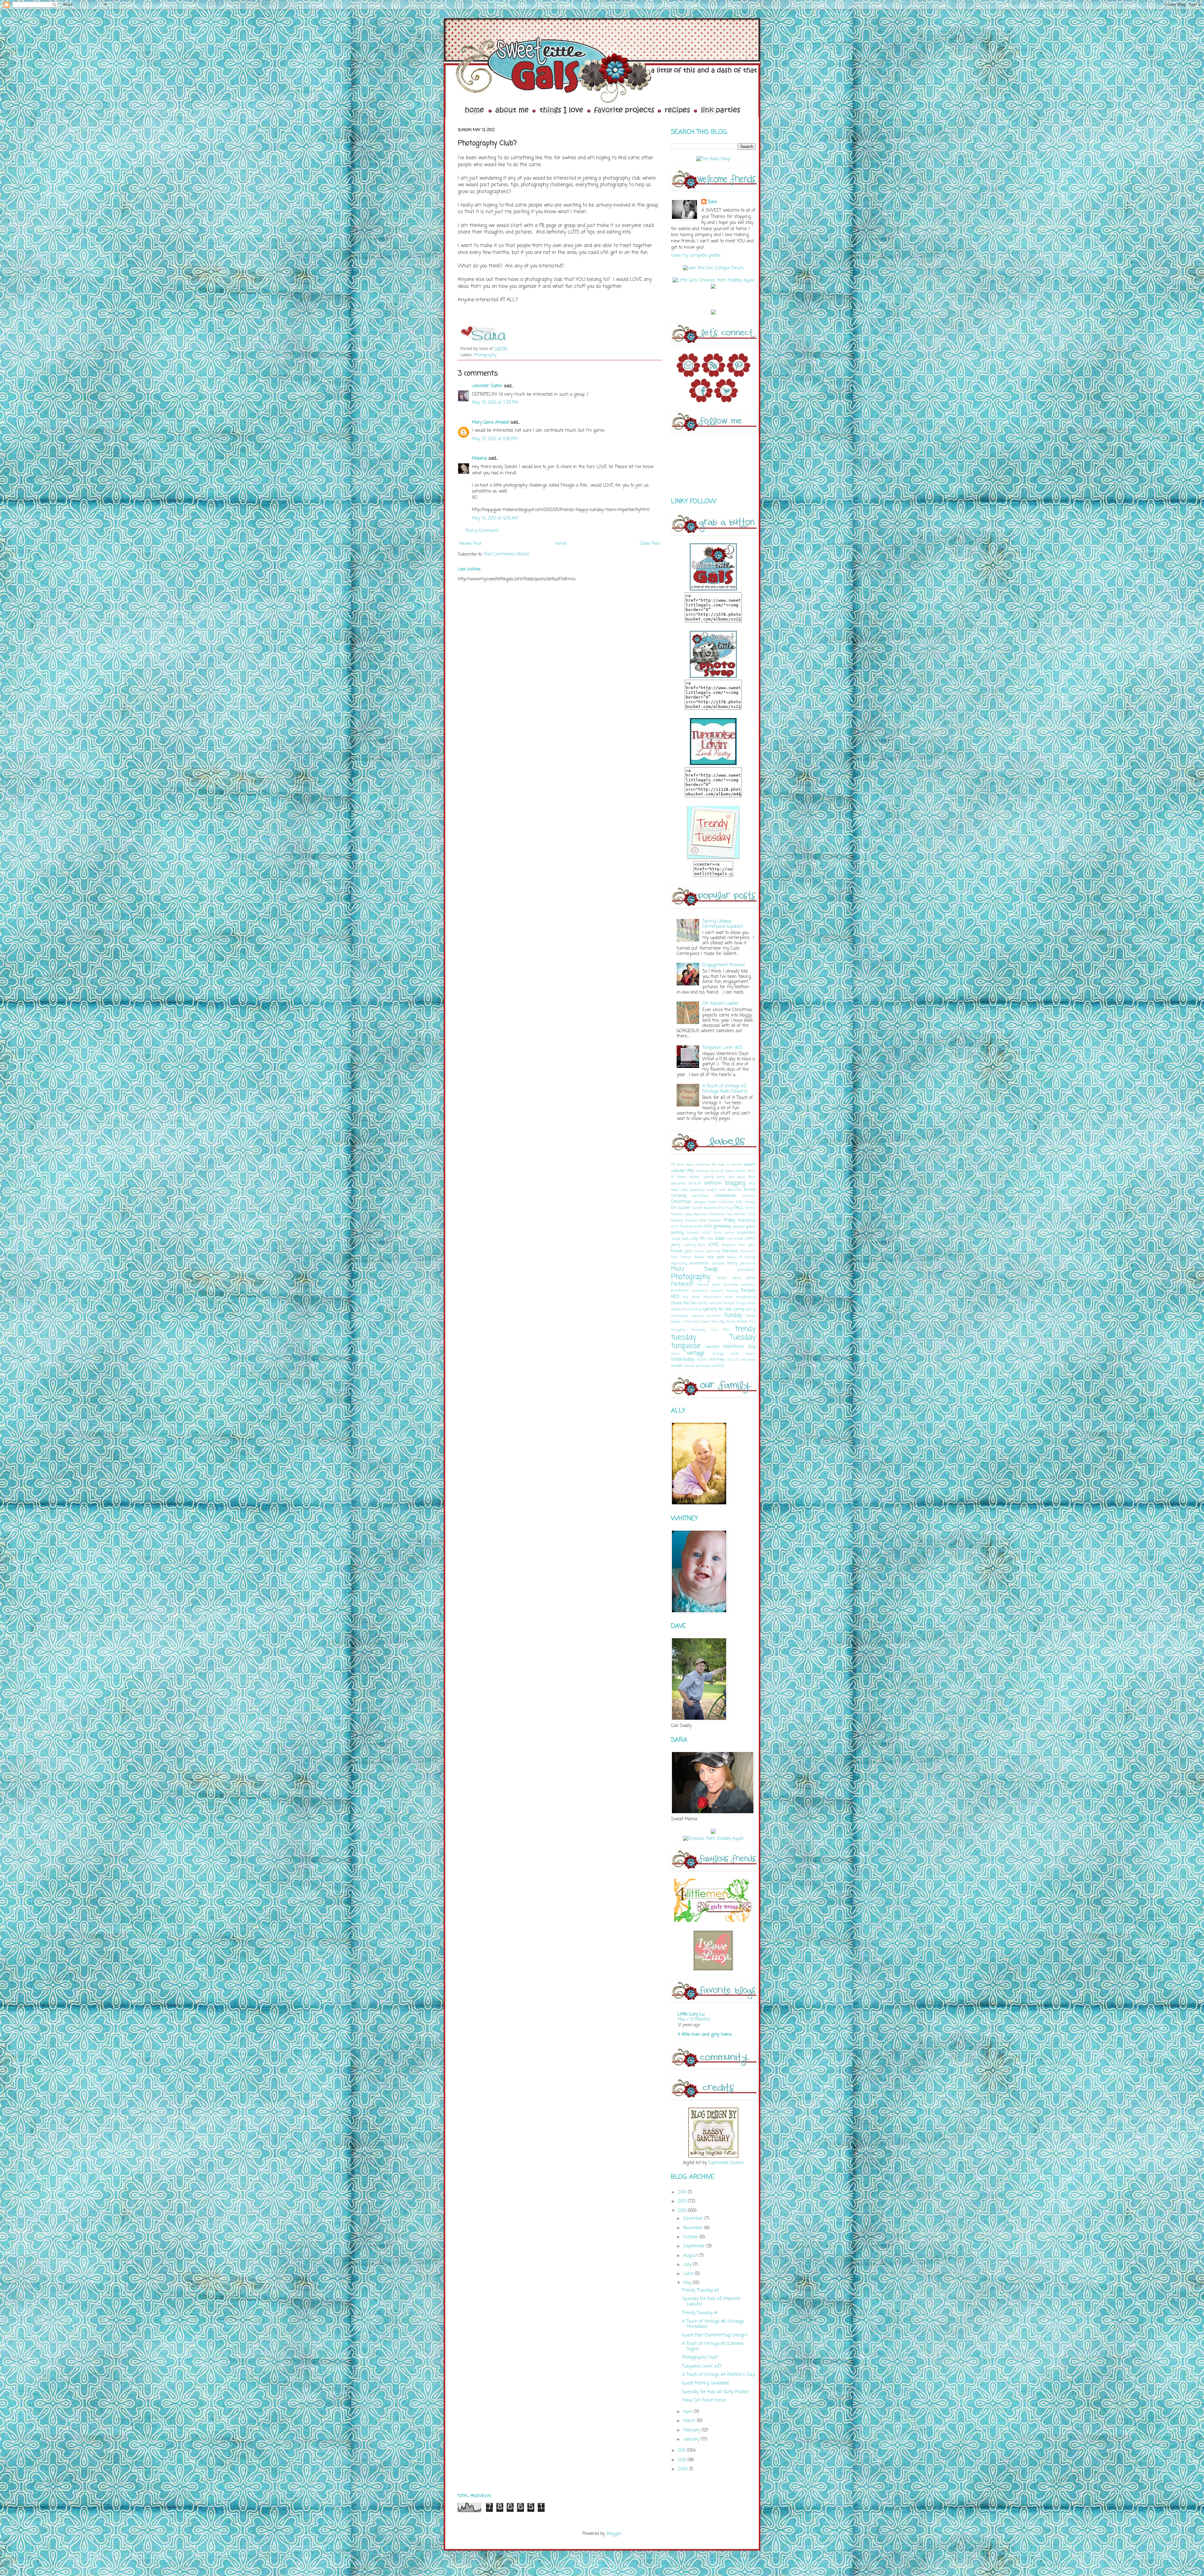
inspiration (746, 1233)
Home (561, 544)
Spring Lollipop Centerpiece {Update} (723, 924)
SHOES (703, 1303)
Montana (730, 1251)
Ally (690, 1171)
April (689, 2412)
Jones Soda (680, 1239)
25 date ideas (682, 1165)
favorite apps (682, 1214)
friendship (747, 1220)
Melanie (479, 459)
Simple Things (735, 1303)
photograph (747, 1270)
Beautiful (678, 1183)
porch (716, 1285)
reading (732, 1291)
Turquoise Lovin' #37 (702, 2366)
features (701, 1214)
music (699, 1257)
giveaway (722, 1226)
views (675, 1354)
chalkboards (725, 1196)
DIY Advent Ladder (721, 1004)
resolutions (712, 1297)
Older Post (650, 544)
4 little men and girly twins (705, 2035)
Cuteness (727, 1202)
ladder (720, 1239)
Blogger (614, 2534)
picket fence (729, 1278)
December (694, 2219)
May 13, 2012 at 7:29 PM (495, 403)
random (717, 1291)
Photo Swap (694, 1269)
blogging (735, 1183)
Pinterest (682, 1284)
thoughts (678, 1330)
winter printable (697, 1366)
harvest (693, 1233)
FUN (708, 1226)
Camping (679, 1196)
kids (710, 1239)
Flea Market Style (741, 1214)
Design (750, 1202)
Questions (700, 1291)
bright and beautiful (724, 1190)
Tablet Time (710, 1322)
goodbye (739, 1226)
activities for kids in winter (719, 1165)
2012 (683, 2211)
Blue (752, 1183)
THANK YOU (746, 1322)
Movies (686, 1257)
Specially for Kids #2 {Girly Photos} (715, 2392)
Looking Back (694, 1245)
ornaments (699, 1263)
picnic (751, 1278)
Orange (750, 1257)
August (691, 2256)
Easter (684, 1208)
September (695, 2246)
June (689, 2274)
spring (739, 1309)
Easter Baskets (704, 1208)
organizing (679, 1263)
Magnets (729, 1245)
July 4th (698, 1239)
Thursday (699, 1330)
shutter (716, 1303)
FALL (739, 1208)
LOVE (713, 1245)
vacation (712, 1347)
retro (729, 1297)
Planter (703, 1285)
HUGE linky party (718, 1233)
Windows (748, 1360)
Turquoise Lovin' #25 (722, 1048)
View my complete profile (696, 256)
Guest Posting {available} (706, 2383)
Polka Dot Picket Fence (704, 2401)
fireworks (717, 1214)
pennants (748, 1263)
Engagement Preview (723, 965)
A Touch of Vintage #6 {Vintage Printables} (713, 2324)
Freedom (715, 1220)
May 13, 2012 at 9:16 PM (495, 439)
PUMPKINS (680, 1291)
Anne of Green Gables (728, 1171)
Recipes (748, 1291)
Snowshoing (692, 1309)
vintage (696, 1353)
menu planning (708, 1251)
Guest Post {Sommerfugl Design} (715, 2335)
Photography (485, 355)
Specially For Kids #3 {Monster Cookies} (711, 2302)
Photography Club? (700, 2358)
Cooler (712, 1202)
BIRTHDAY (713, 1183)
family (750, 1208)
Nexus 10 (735, 1257)
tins (714, 1330)
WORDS (718, 1366)
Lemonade (735, 1239)
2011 (682, 2451)
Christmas (681, 1202)
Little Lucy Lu (691, 2014)
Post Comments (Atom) (507, 554)
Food (703, 1220)
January (692, 2439)
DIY (674, 1208)
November (694, 2228)
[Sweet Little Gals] (713, 858)
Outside (718, 1263)
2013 (683, 2201)
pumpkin (748, 1285)
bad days (737, 1177)
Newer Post (470, 544)
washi (751, 1354)
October (691, 2237)
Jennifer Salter (487, 386)
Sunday (733, 1315)
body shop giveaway (688, 1190)
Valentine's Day (739, 1347)
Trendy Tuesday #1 (700, 2313)
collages (700, 1202)
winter (677, 1366)
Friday (729, 1220)
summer (714, 1316)
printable (731, 1285)
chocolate (749, 1196)
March (690, 2421)
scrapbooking (746, 1297)
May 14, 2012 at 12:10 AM (495, 518)
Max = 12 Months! (694, 2019)
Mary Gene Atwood (490, 422)
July (688, 2265)
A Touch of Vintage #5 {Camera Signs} (713, 2346)
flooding (677, 1220)
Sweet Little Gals (685, 1322)
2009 (684, 2469)
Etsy (728, 1208)
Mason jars (682, 1251)
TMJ (726, 1330)
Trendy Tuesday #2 (700, 2291)
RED (675, 1297)
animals (702, 1171)
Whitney (717, 1360)
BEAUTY (695, 1183)
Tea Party (728, 1322)
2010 (683, 2460)
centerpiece (700, 1196)
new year (716, 1257)
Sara (712, 202)
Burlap (750, 1190)
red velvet (691, 1297)
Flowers (691, 1220)
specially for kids (717, 1309)
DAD (739, 1202)
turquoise (686, 1346)
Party (732, 1263)
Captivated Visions (725, 2163)
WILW (733, 1360)
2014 (683, 2192)
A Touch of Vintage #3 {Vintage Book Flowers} (725, 1089)
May (688, 2283)
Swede (751, 1316)
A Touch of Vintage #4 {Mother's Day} (719, 2375)
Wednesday (683, 1360)
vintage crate (726, 1354)
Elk (721, 1208)
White (702, 1360)
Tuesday (743, 1338)
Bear (752, 1177)
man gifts (747, 1245)
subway (697, 1316)
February (692, 2430)
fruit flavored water (687, 1226)
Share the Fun (684, 1303)
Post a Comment (482, 531)
